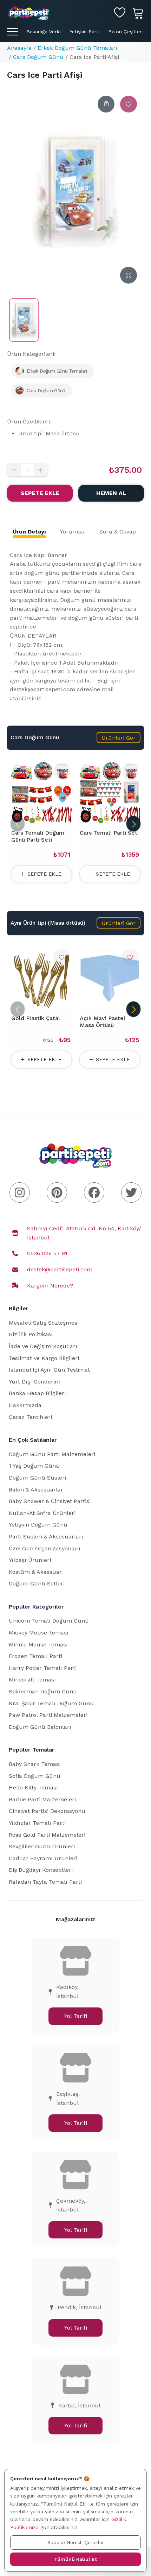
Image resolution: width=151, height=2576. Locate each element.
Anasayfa (19, 48)
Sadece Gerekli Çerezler (76, 2542)
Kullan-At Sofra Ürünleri (42, 1513)
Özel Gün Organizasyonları (45, 1548)
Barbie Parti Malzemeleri (42, 1799)
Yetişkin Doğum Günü (38, 1525)
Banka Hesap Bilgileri (37, 1393)
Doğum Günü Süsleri (37, 1478)
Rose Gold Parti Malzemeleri (47, 1835)
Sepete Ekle (40, 493)
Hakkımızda (25, 1405)
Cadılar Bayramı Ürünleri (43, 1858)
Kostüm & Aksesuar (35, 1572)
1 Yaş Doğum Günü (34, 1466)
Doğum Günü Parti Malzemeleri (52, 1454)
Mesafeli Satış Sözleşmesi (44, 1323)
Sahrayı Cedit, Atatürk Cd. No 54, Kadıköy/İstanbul (84, 1233)
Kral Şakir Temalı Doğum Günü (51, 1703)
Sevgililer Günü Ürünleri (42, 1846)
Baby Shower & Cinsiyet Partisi (50, 1501)
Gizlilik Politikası (31, 1334)
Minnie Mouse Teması (38, 1644)
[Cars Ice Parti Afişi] (24, 320)
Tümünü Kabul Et (75, 2559)
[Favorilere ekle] (129, 104)
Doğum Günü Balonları (40, 1727)
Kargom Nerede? (50, 1286)
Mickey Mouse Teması (39, 1633)
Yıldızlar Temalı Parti (37, 1823)
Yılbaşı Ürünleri (30, 1560)
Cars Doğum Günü (38, 57)
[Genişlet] (129, 275)
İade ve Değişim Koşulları (43, 1346)
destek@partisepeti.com (60, 1269)
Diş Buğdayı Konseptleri (41, 1870)
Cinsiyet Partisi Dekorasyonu (47, 1811)
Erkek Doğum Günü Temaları (77, 48)
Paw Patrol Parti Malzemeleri (48, 1715)
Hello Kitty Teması (33, 1787)
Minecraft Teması (32, 1680)
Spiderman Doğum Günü (43, 1691)
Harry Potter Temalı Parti (43, 1668)
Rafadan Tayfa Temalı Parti (45, 1882)
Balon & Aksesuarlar (36, 1490)
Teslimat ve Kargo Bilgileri (44, 1358)
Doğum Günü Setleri (37, 1583)
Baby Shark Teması (35, 1764)
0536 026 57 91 (47, 1253)
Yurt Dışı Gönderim (35, 1382)
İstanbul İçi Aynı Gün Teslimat (49, 1370)
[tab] (29, 532)
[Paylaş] (106, 104)
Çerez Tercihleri (30, 1417)
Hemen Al (111, 493)
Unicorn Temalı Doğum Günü (49, 1621)
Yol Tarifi (76, 2016)
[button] (119, 738)
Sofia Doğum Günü (35, 1776)
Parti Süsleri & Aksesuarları (46, 1537)
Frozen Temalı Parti (35, 1656)
